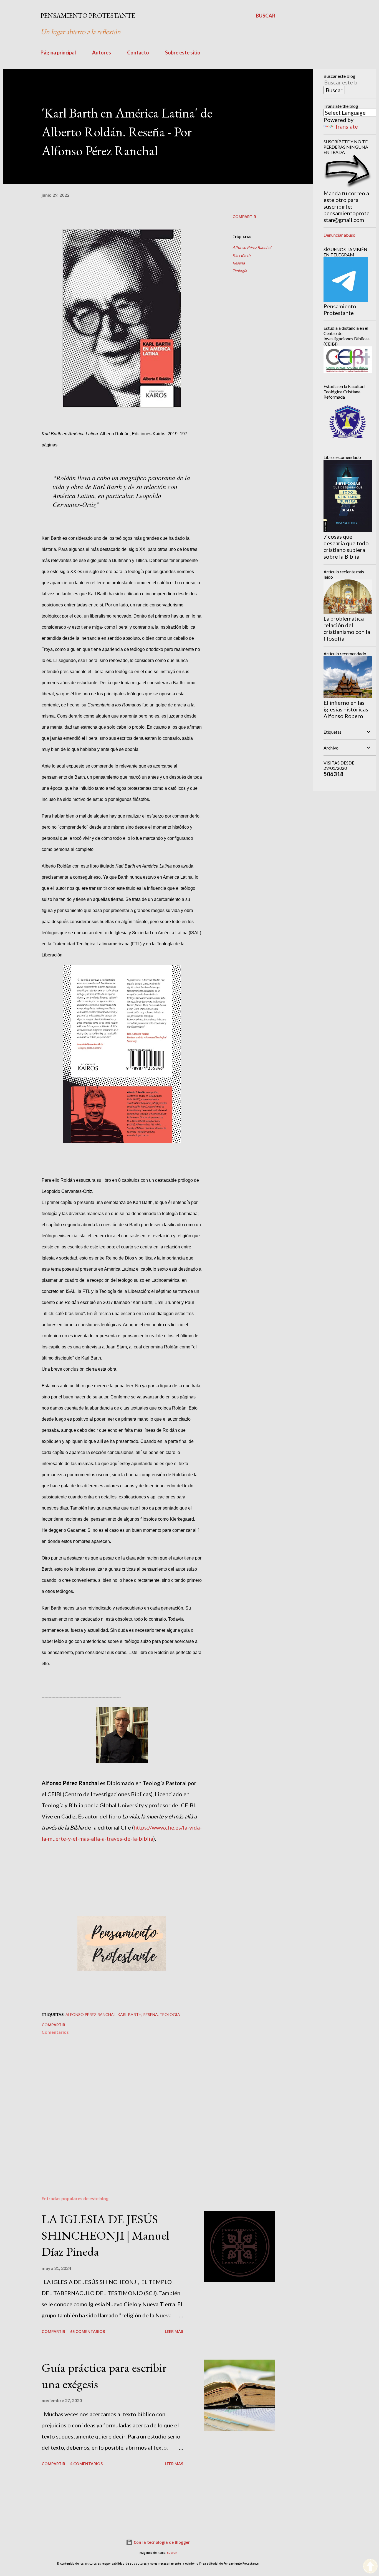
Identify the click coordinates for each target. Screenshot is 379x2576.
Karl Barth (242, 255)
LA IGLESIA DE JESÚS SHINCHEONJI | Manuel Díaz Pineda (105, 2235)
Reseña (239, 263)
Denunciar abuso (339, 235)
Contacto (138, 53)
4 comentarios (86, 2464)
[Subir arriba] (370, 2567)
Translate (346, 126)
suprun (172, 2553)
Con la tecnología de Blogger (161, 2542)
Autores (102, 53)
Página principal (58, 53)
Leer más (174, 2331)
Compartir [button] (244, 217)
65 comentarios (88, 2331)
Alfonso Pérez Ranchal (252, 247)
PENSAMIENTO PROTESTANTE (88, 15)
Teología (240, 271)
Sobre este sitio (183, 53)
